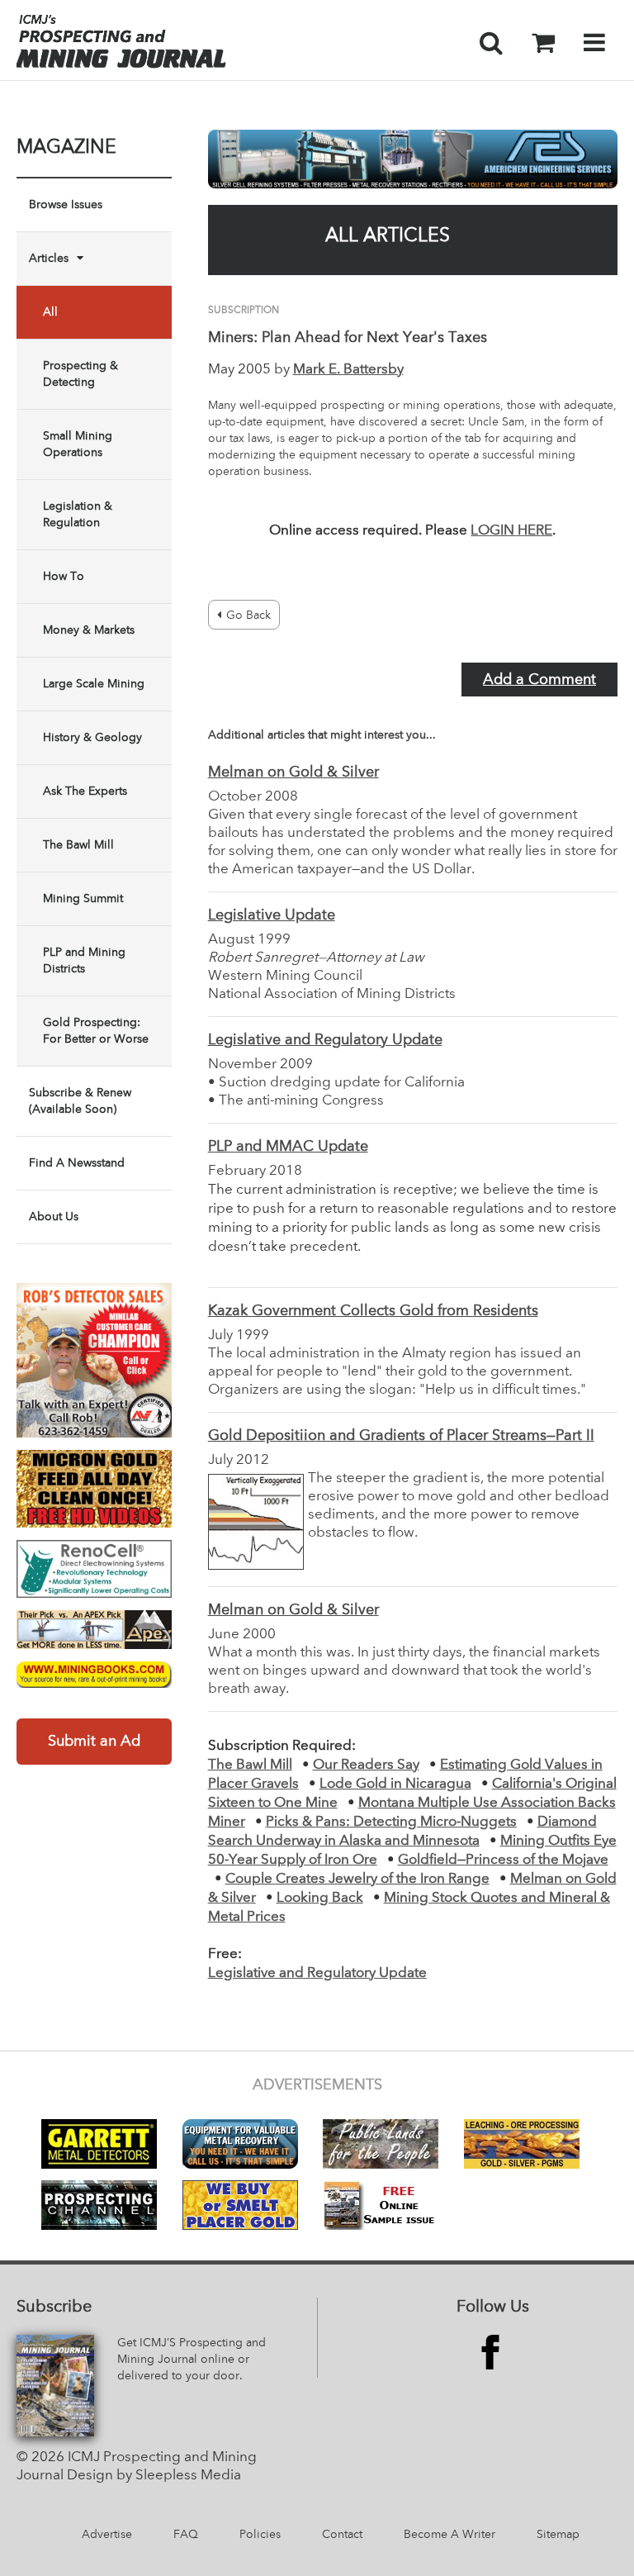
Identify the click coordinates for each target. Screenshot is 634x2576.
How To (64, 577)
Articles (49, 259)
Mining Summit (83, 899)
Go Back (248, 615)
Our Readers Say (366, 1765)
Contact (342, 2535)
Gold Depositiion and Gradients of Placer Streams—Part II (401, 1436)
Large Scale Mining (94, 684)
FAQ (186, 2535)
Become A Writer (449, 2535)
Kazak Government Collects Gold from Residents (373, 1311)
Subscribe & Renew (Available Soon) (80, 1101)
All (50, 312)
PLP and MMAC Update (288, 1147)
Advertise (107, 2535)
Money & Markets (89, 630)
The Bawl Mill (78, 845)
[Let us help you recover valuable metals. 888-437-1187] (413, 159)
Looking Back (320, 1898)
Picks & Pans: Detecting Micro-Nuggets (391, 1822)
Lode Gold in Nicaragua (395, 1784)
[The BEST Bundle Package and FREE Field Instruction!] (94, 1361)
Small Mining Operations (78, 444)
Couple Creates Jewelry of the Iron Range (357, 1879)
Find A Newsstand (77, 1163)
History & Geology (92, 738)
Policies (260, 2535)
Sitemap (558, 2535)
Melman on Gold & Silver (293, 772)
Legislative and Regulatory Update (325, 1040)
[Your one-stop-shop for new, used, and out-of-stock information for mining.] (94, 1675)
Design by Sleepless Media (154, 2476)
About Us (54, 1217)
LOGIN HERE (511, 531)
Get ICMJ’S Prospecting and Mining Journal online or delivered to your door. (192, 2360)
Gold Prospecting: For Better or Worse (96, 1031)
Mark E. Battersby (348, 370)
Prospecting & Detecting (80, 374)
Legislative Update (272, 915)
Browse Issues (66, 205)
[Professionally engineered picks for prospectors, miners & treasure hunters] (94, 1630)
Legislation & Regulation (78, 515)
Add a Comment (539, 680)
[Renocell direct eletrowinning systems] (94, 1569)
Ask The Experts (85, 791)
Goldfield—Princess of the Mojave (503, 1860)
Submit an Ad (94, 1742)
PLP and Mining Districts (84, 961)
